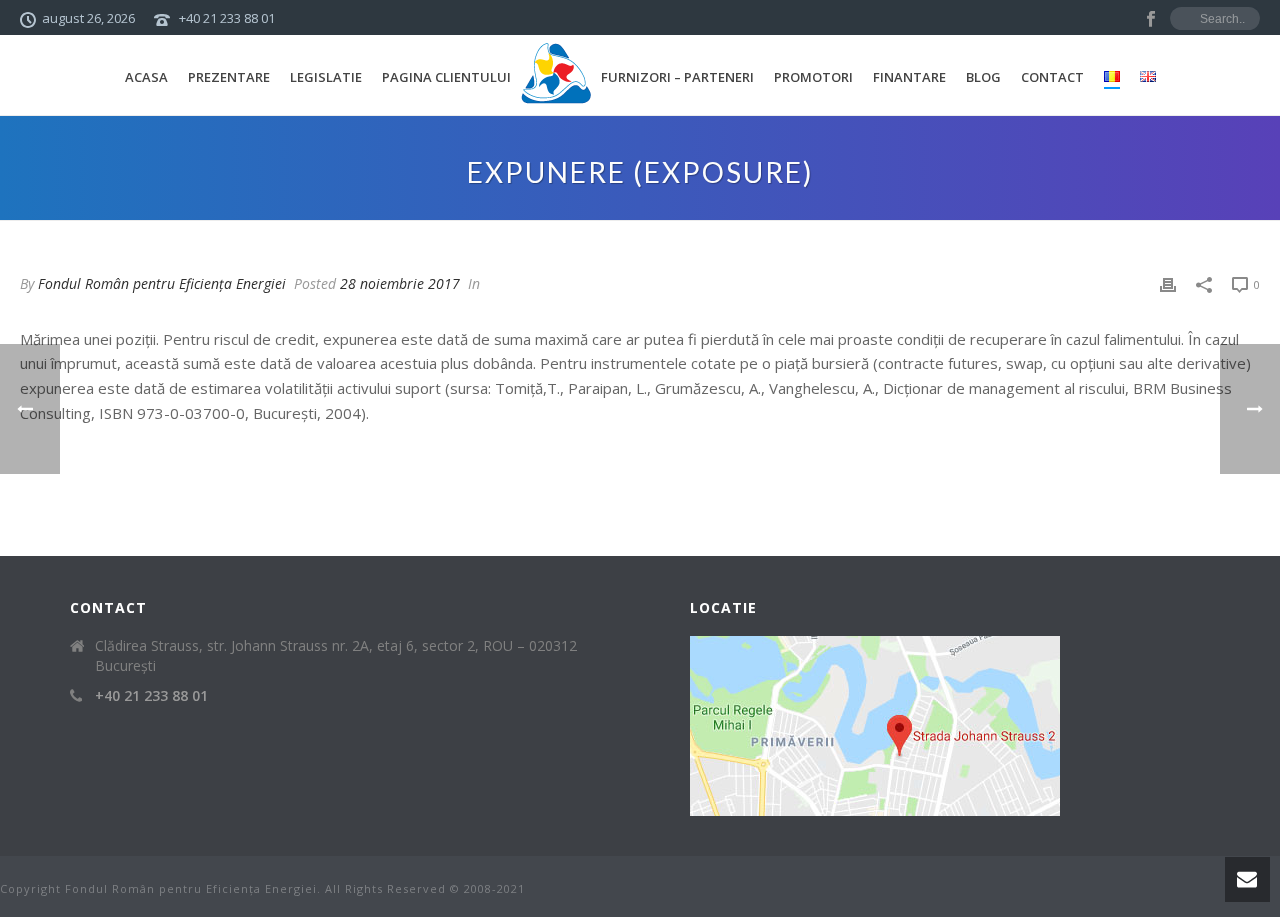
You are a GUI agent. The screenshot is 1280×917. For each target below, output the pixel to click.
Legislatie (326, 77)
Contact (1052, 77)
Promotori (813, 77)
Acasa (146, 77)
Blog (983, 77)
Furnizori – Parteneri (677, 77)
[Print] (1168, 283)
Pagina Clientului (446, 77)
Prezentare (229, 77)
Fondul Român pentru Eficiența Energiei (162, 283)
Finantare (909, 77)
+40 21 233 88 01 (227, 18)
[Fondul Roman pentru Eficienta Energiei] (556, 75)
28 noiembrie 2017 (400, 283)
